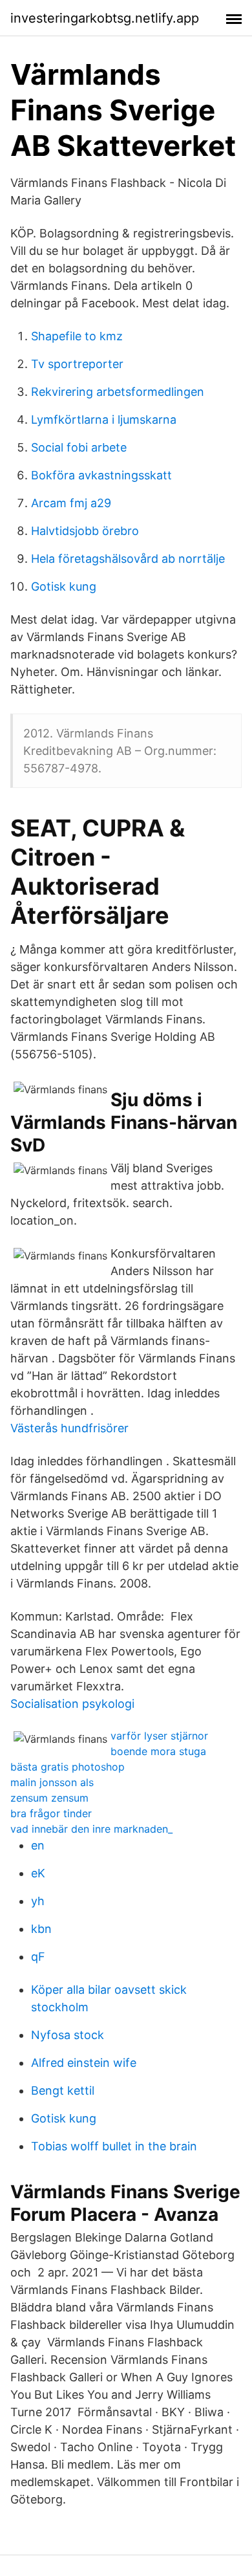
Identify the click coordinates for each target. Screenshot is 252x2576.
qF (38, 1957)
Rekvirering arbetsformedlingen (118, 392)
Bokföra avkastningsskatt (101, 475)
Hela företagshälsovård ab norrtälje (128, 559)
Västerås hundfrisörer (69, 1428)
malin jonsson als (52, 1782)
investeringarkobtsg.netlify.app (105, 18)
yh (38, 1901)
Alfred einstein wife (84, 2063)
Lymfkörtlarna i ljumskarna (104, 420)
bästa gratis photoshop (68, 1767)
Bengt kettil (63, 2090)
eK (38, 1873)
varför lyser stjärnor (159, 1736)
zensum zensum (49, 1798)
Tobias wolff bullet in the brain (114, 2146)
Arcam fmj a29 (71, 503)
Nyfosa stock (68, 2035)
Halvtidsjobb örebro (85, 531)
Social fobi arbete (79, 447)
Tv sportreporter (77, 364)
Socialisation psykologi (72, 1704)
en (38, 1845)
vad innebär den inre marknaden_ (91, 1829)
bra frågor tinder (51, 1813)
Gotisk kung (64, 586)
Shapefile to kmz (77, 336)
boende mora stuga (158, 1751)
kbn (41, 1929)
